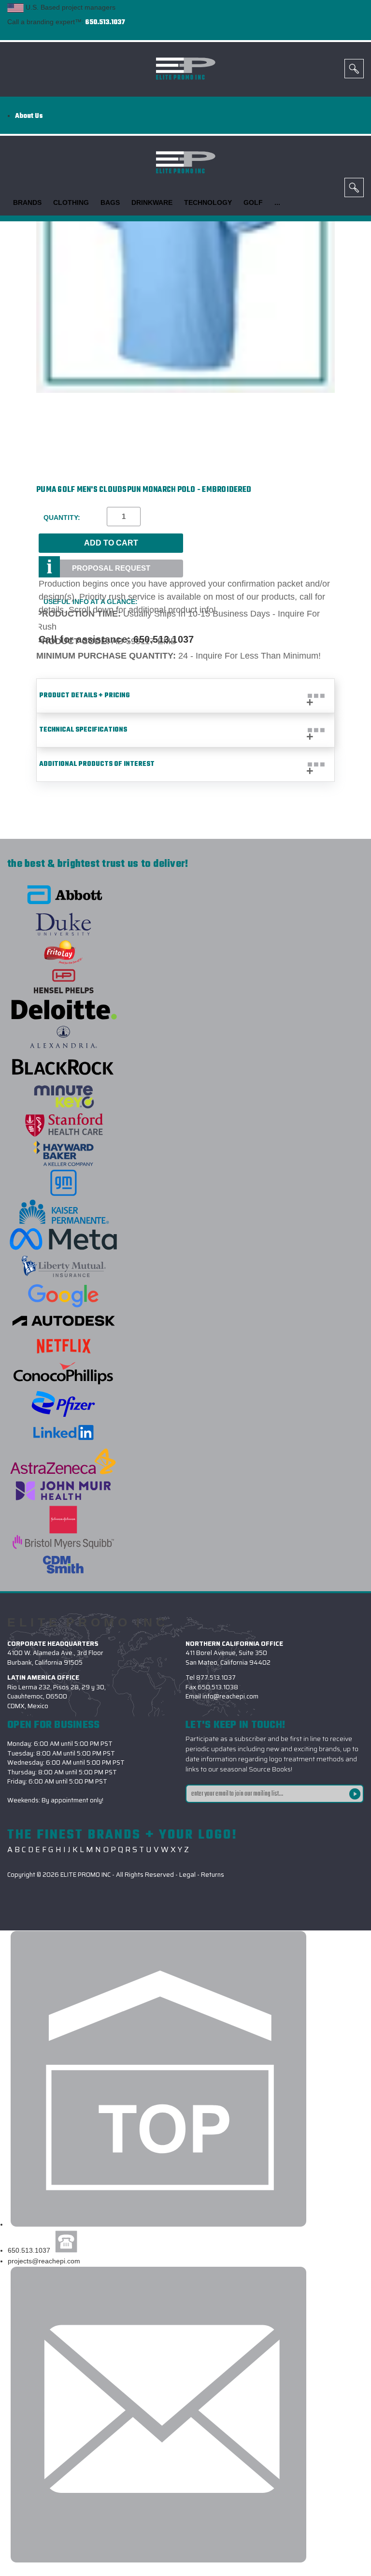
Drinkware (152, 202)
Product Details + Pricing (85, 696)
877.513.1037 (216, 1677)
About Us (29, 116)
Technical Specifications (83, 730)
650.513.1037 (105, 22)
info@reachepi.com (230, 1696)
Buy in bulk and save (210, 538)
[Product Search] (354, 187)
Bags (110, 202)
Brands (27, 202)
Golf (253, 202)
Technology (208, 202)
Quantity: (62, 518)
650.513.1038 (218, 1687)
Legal (187, 1875)
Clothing (71, 202)
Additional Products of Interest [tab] (97, 764)
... (277, 202)
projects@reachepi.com (44, 2261)
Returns (213, 1875)
